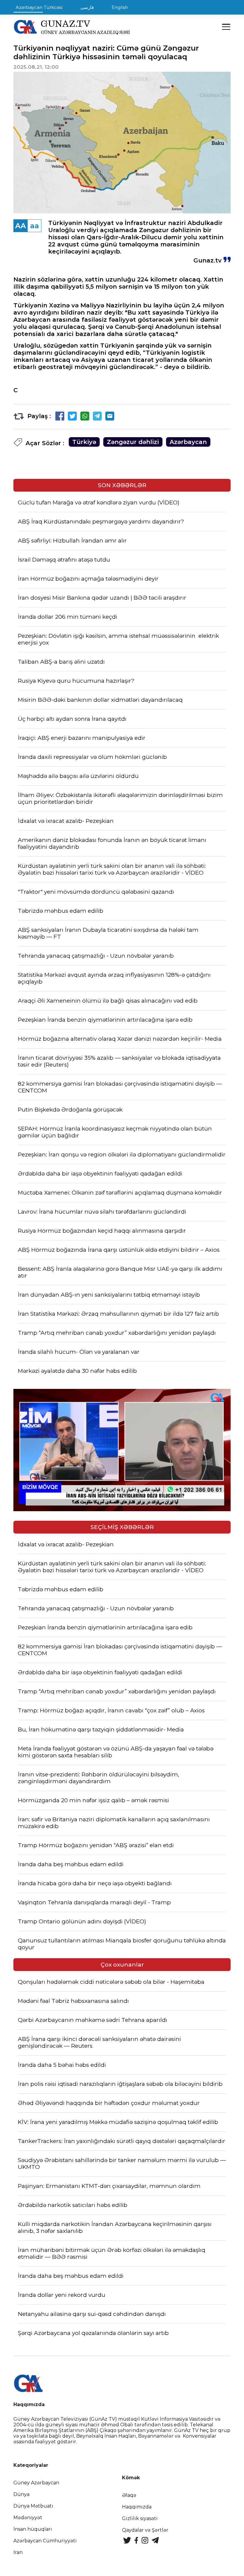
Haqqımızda (137, 2507)
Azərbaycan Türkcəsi (39, 7)
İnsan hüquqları (33, 2529)
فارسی (87, 7)
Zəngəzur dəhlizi (133, 442)
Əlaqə (129, 2495)
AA (21, 226)
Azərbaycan (188, 442)
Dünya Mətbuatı (33, 2506)
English (120, 7)
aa (35, 226)
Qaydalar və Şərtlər (145, 2530)
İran (18, 2552)
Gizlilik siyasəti (140, 2518)
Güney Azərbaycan (36, 2483)
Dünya (21, 2494)
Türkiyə (84, 442)
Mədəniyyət (28, 2518)
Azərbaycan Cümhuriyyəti (45, 2541)
